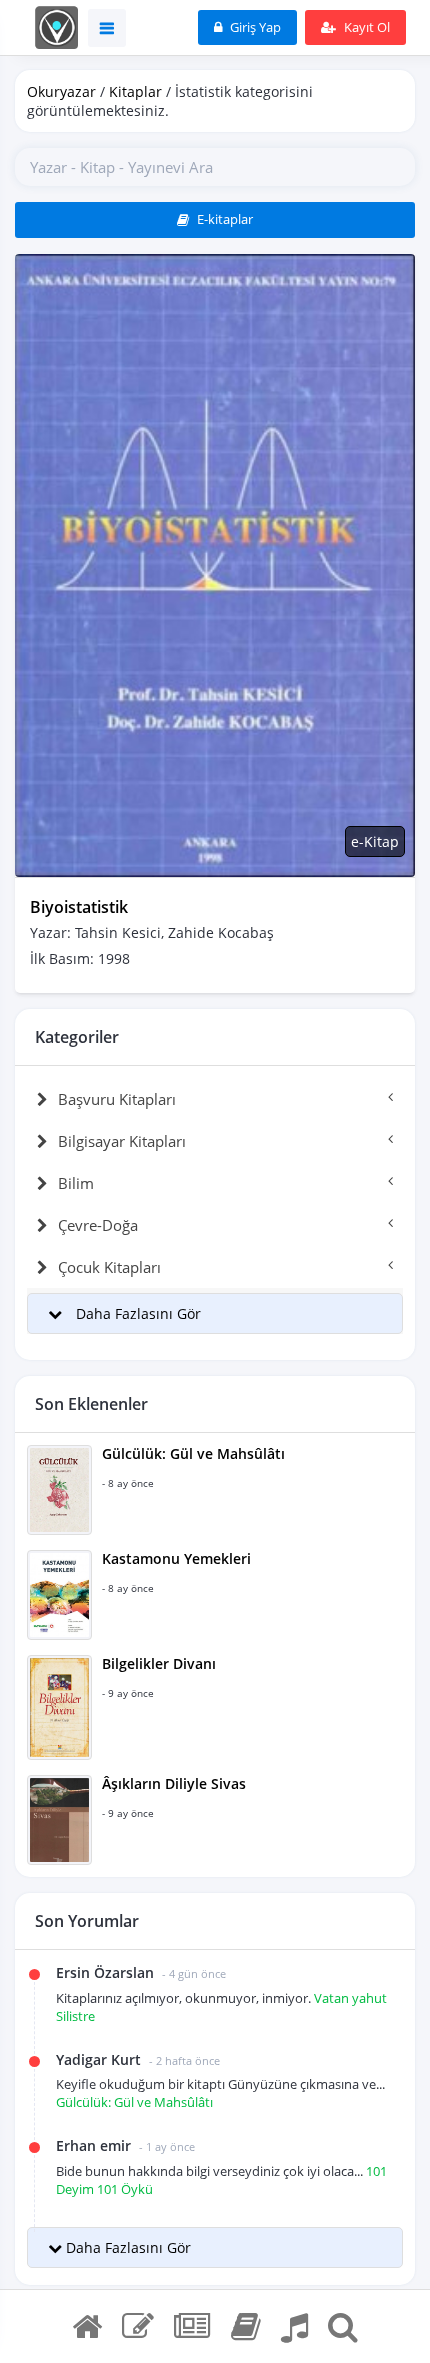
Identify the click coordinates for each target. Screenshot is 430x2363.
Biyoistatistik (79, 907)
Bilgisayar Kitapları (122, 1141)
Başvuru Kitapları (117, 1099)
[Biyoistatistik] (215, 563)
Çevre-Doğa (98, 1225)
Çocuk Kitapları (109, 1267)
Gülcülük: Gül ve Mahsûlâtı (134, 2102)
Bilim (76, 1183)
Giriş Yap (254, 27)
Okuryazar (61, 91)
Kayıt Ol (365, 27)
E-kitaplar (223, 219)
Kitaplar (135, 91)
